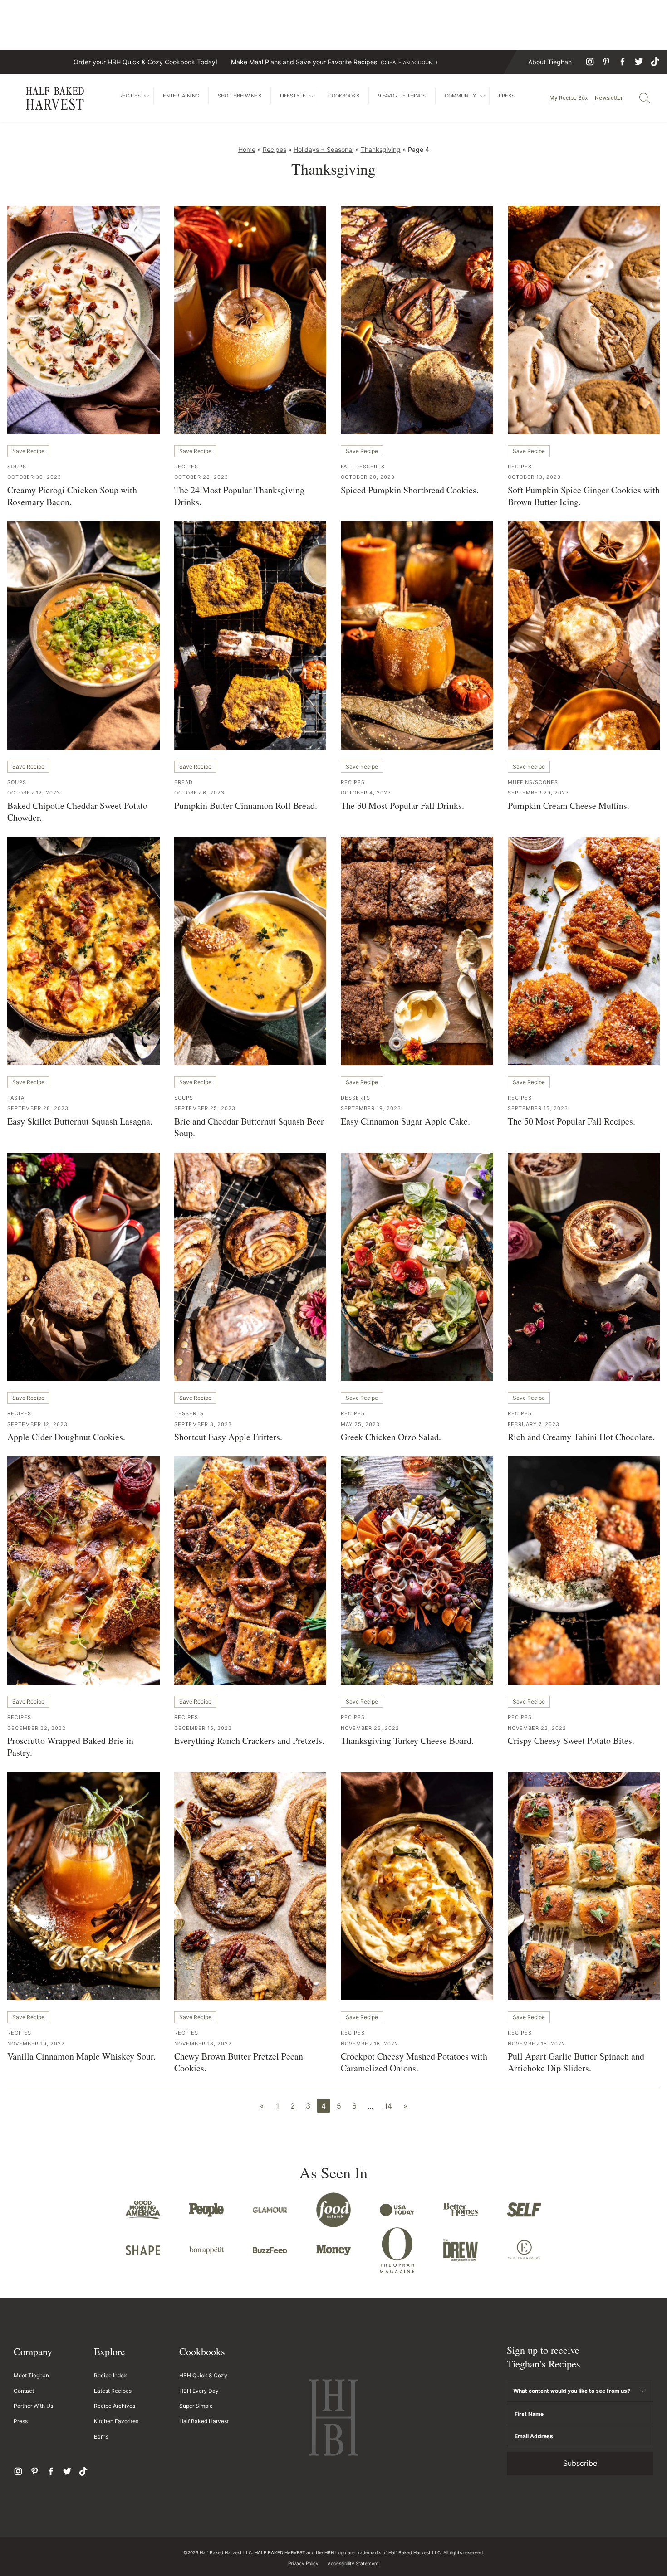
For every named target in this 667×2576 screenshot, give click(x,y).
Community (461, 96)
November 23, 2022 (370, 1728)
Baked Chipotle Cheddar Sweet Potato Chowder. (77, 811)
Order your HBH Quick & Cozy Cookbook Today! (145, 62)
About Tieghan (550, 62)
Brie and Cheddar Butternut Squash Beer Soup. (249, 1127)
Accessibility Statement (353, 2563)
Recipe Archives (115, 2406)
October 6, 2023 (199, 793)
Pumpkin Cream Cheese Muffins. (569, 806)
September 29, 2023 (538, 793)
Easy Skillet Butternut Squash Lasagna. (80, 1121)
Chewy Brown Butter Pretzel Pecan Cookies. (239, 2062)
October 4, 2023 (366, 793)
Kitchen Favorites (116, 2421)
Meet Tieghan (31, 2375)
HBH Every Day (199, 2391)
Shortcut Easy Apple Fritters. (228, 1437)
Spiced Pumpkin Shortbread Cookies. (410, 490)
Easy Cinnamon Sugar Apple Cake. (405, 1121)
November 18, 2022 (203, 2044)
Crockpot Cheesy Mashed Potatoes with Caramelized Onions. (414, 2062)
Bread (184, 782)
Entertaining (181, 96)
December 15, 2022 (203, 1728)
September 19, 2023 (371, 1108)
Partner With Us (33, 2406)
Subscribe (580, 2463)
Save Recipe (28, 451)
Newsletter (609, 98)
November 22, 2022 (537, 1728)
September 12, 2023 (37, 1424)
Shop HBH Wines (240, 96)
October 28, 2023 (201, 477)
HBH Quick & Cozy (203, 2375)
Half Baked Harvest (55, 98)
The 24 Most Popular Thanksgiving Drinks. (239, 496)
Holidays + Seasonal (324, 149)
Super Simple (196, 2406)
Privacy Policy (303, 2563)
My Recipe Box (569, 98)
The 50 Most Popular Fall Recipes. (571, 1121)
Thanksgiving (381, 149)
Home (247, 149)
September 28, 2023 (38, 1108)
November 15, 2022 (537, 2044)
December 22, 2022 (37, 1728)
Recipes (130, 96)
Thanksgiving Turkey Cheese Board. (407, 1741)
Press (507, 96)
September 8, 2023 (203, 1424)
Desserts (356, 1098)
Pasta (16, 1098)
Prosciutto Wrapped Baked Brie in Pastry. (70, 1746)
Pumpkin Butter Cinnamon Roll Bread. (246, 806)
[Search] (645, 98)
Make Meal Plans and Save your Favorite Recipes (334, 62)
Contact (24, 2391)
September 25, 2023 (205, 1108)
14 (388, 2106)
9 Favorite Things (402, 96)
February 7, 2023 (534, 1424)
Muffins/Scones (533, 782)
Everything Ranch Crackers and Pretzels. (249, 1741)
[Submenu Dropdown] (147, 96)
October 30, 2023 (34, 477)
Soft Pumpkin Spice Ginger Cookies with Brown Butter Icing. (584, 496)
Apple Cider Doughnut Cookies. (66, 1437)
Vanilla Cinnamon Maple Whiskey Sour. (81, 2056)
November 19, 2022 (36, 2044)
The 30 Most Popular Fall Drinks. (402, 806)
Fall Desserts (363, 467)
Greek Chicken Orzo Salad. (391, 1437)
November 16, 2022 (370, 2044)
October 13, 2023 (534, 477)
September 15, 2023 (538, 1108)
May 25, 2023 (360, 1424)
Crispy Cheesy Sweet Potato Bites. (571, 1741)
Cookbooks (344, 96)
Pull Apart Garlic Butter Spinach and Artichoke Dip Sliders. (576, 2062)
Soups (17, 467)
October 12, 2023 (34, 793)
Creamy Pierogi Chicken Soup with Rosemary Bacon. (72, 496)
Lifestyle (293, 96)
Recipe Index (110, 2375)
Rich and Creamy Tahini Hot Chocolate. (581, 1437)
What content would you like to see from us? (572, 2391)
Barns (101, 2437)
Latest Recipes (113, 2391)
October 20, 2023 (368, 477)
